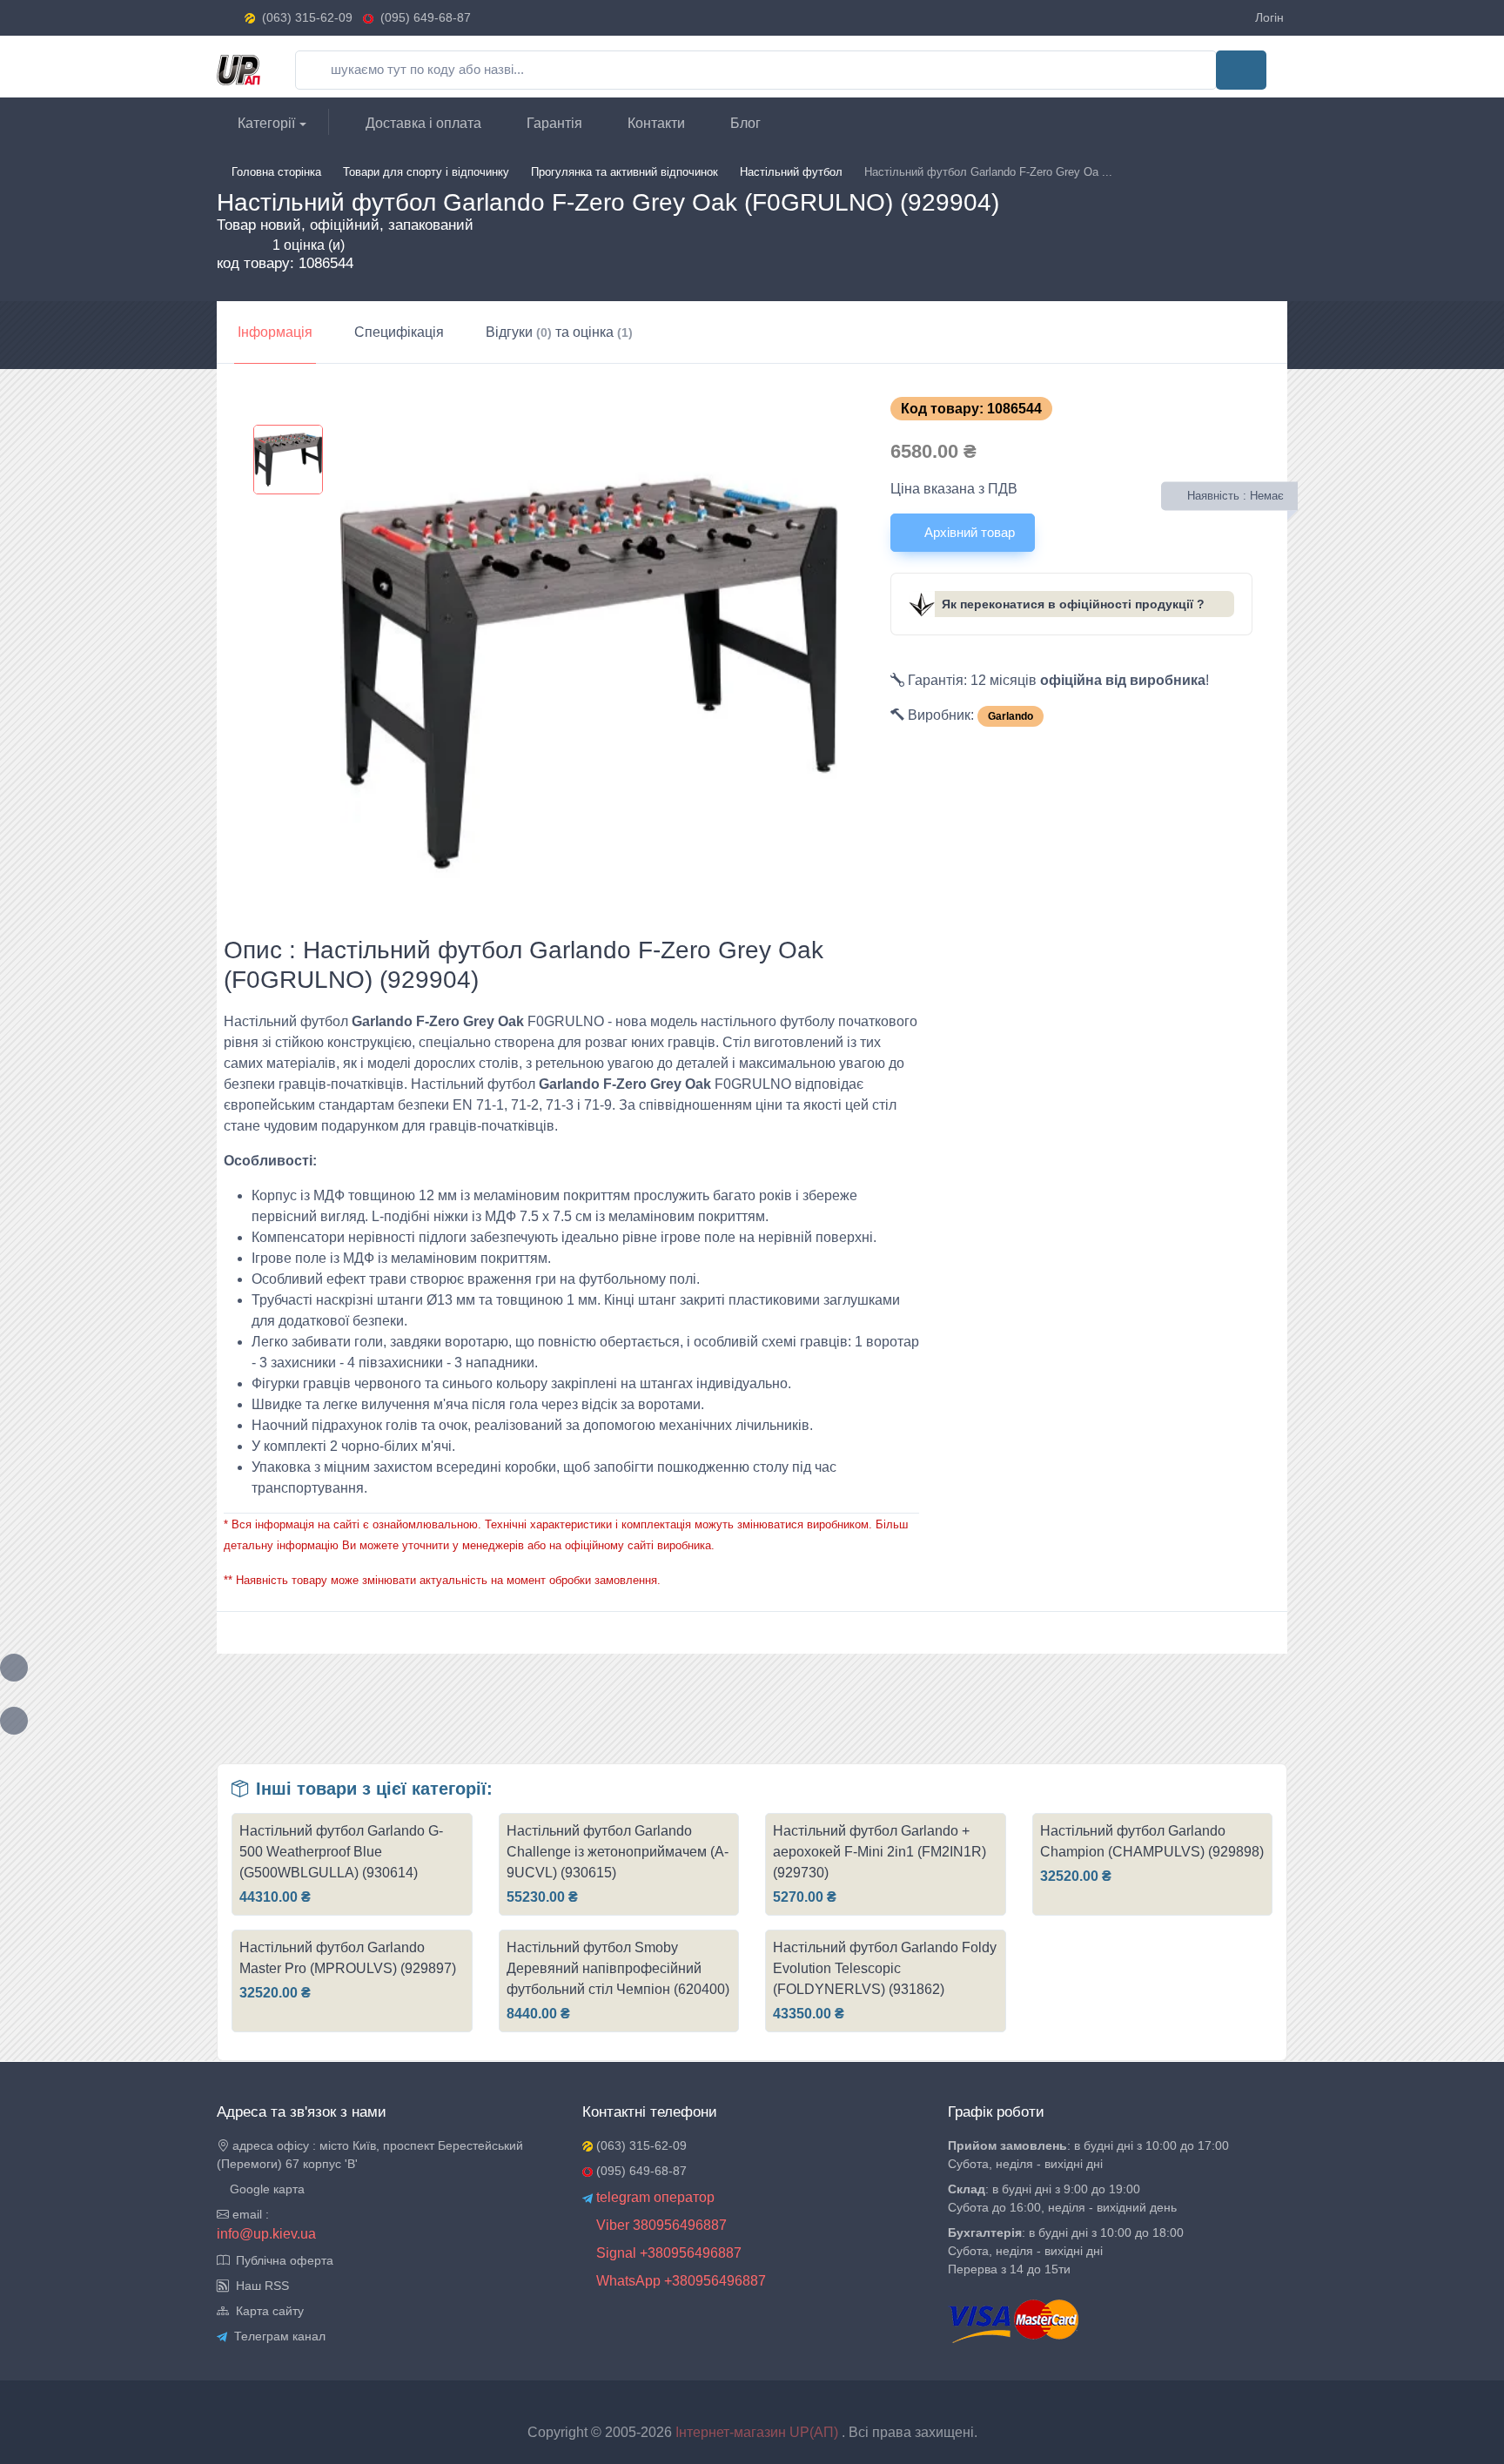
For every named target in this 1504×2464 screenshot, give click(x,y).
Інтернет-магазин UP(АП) (759, 2432)
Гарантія (553, 123)
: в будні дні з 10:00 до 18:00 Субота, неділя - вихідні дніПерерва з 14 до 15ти (1066, 2251)
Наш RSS (259, 2286)
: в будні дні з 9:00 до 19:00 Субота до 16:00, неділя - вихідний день (1062, 2198)
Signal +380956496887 (667, 2253)
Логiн (1269, 17)
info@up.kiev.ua (266, 2234)
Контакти (655, 123)
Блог (744, 123)
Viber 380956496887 (660, 2225)
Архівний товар (968, 532)
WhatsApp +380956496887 (679, 2281)
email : (249, 2214)
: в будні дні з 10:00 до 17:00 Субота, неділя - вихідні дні (1088, 2155)
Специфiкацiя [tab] (399, 332)
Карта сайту (266, 2311)
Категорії (265, 123)
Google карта (265, 2189)
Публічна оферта (281, 2260)
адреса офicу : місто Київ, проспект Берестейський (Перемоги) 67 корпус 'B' (370, 2155)
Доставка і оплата (422, 123)
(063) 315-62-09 (307, 17)
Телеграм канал (276, 2336)
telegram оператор (654, 2197)
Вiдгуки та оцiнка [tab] (559, 332)
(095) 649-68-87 (422, 17)
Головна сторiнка (276, 172)
